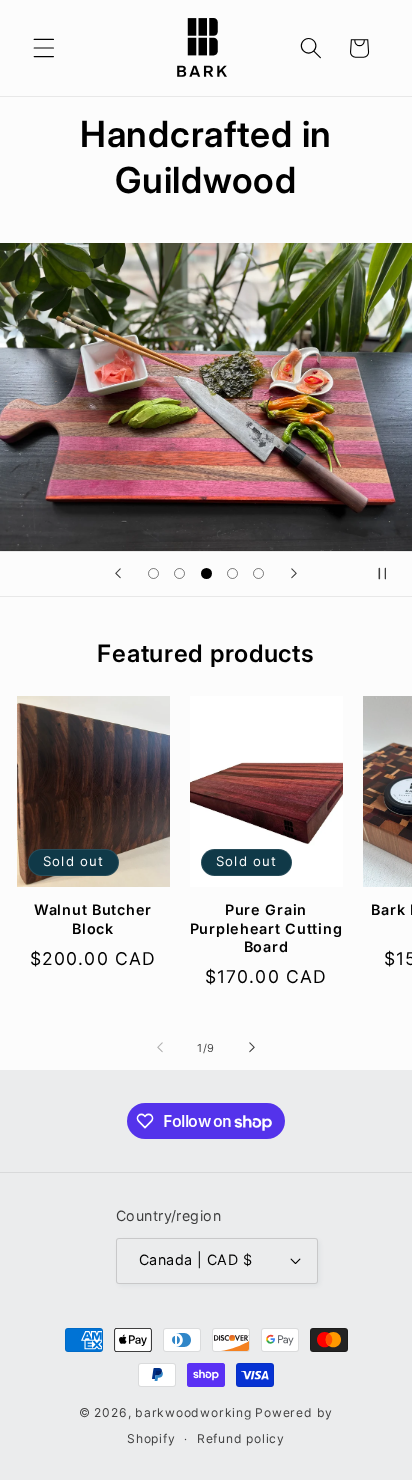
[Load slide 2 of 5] (179, 573)
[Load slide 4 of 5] (232, 573)
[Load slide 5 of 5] (259, 573)
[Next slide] (294, 574)
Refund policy (241, 1438)
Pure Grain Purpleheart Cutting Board (266, 928)
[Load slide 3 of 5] (206, 573)
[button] (44, 48)
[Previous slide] (118, 574)
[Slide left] (160, 1048)
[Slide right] (252, 1048)
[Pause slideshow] (390, 574)
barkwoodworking (193, 1412)
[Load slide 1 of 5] (153, 573)
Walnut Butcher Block (93, 918)
